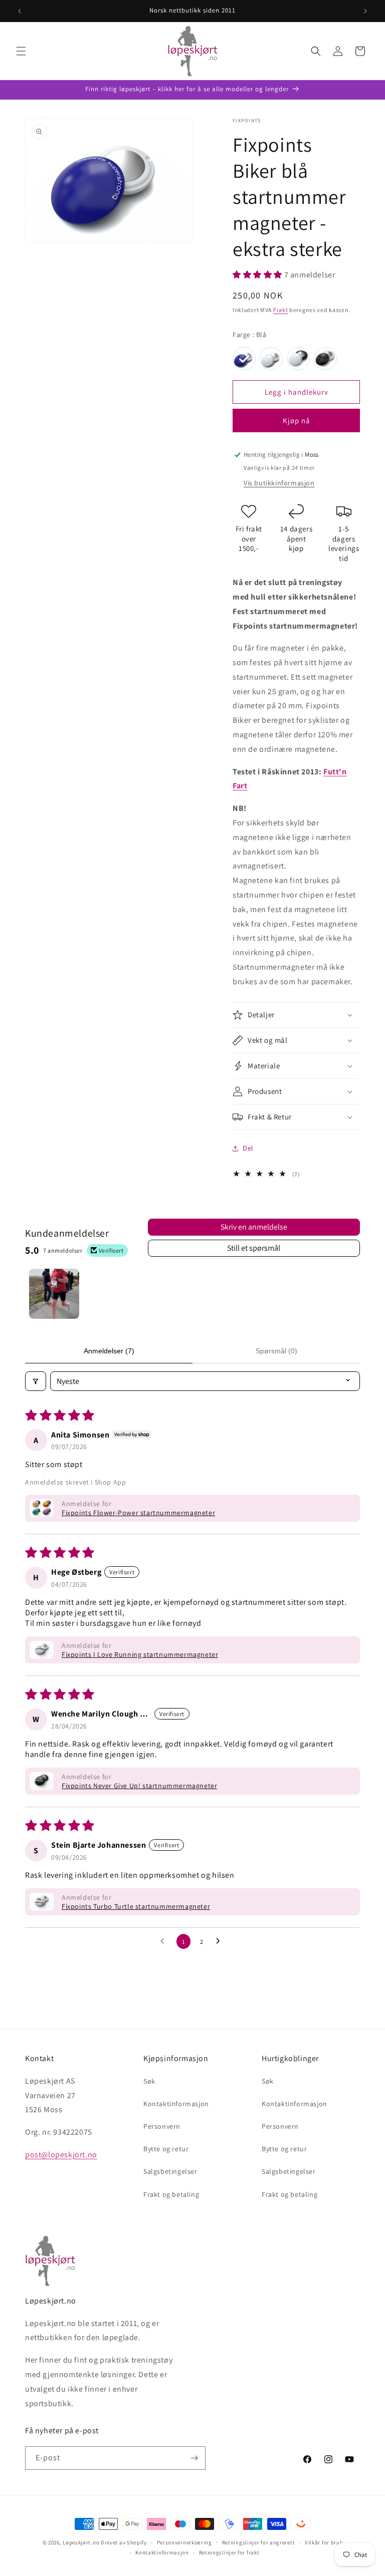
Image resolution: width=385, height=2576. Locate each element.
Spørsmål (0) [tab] (276, 1351)
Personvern (162, 2126)
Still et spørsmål (254, 1248)
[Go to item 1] (54, 1294)
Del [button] (248, 1148)
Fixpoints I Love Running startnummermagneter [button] (140, 1654)
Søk (149, 2081)
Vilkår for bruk (324, 2542)
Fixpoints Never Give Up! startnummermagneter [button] (139, 1786)
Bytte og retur (166, 2149)
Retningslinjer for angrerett (259, 2542)
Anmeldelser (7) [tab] (109, 1351)
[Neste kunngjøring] (365, 11)
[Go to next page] (221, 1941)
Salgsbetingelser (170, 2171)
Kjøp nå (297, 420)
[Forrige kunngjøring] (20, 11)
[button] (21, 51)
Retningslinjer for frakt (229, 2552)
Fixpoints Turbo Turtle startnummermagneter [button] (136, 1906)
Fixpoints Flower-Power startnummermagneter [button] (138, 1513)
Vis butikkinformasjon (279, 483)
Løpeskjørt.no (81, 2542)
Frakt (281, 310)
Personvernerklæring (184, 2542)
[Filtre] (36, 1381)
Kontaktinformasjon (176, 2104)
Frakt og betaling (171, 2194)
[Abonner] (194, 2458)
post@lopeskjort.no (61, 2155)
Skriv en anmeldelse (254, 1227)
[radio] (244, 359)
